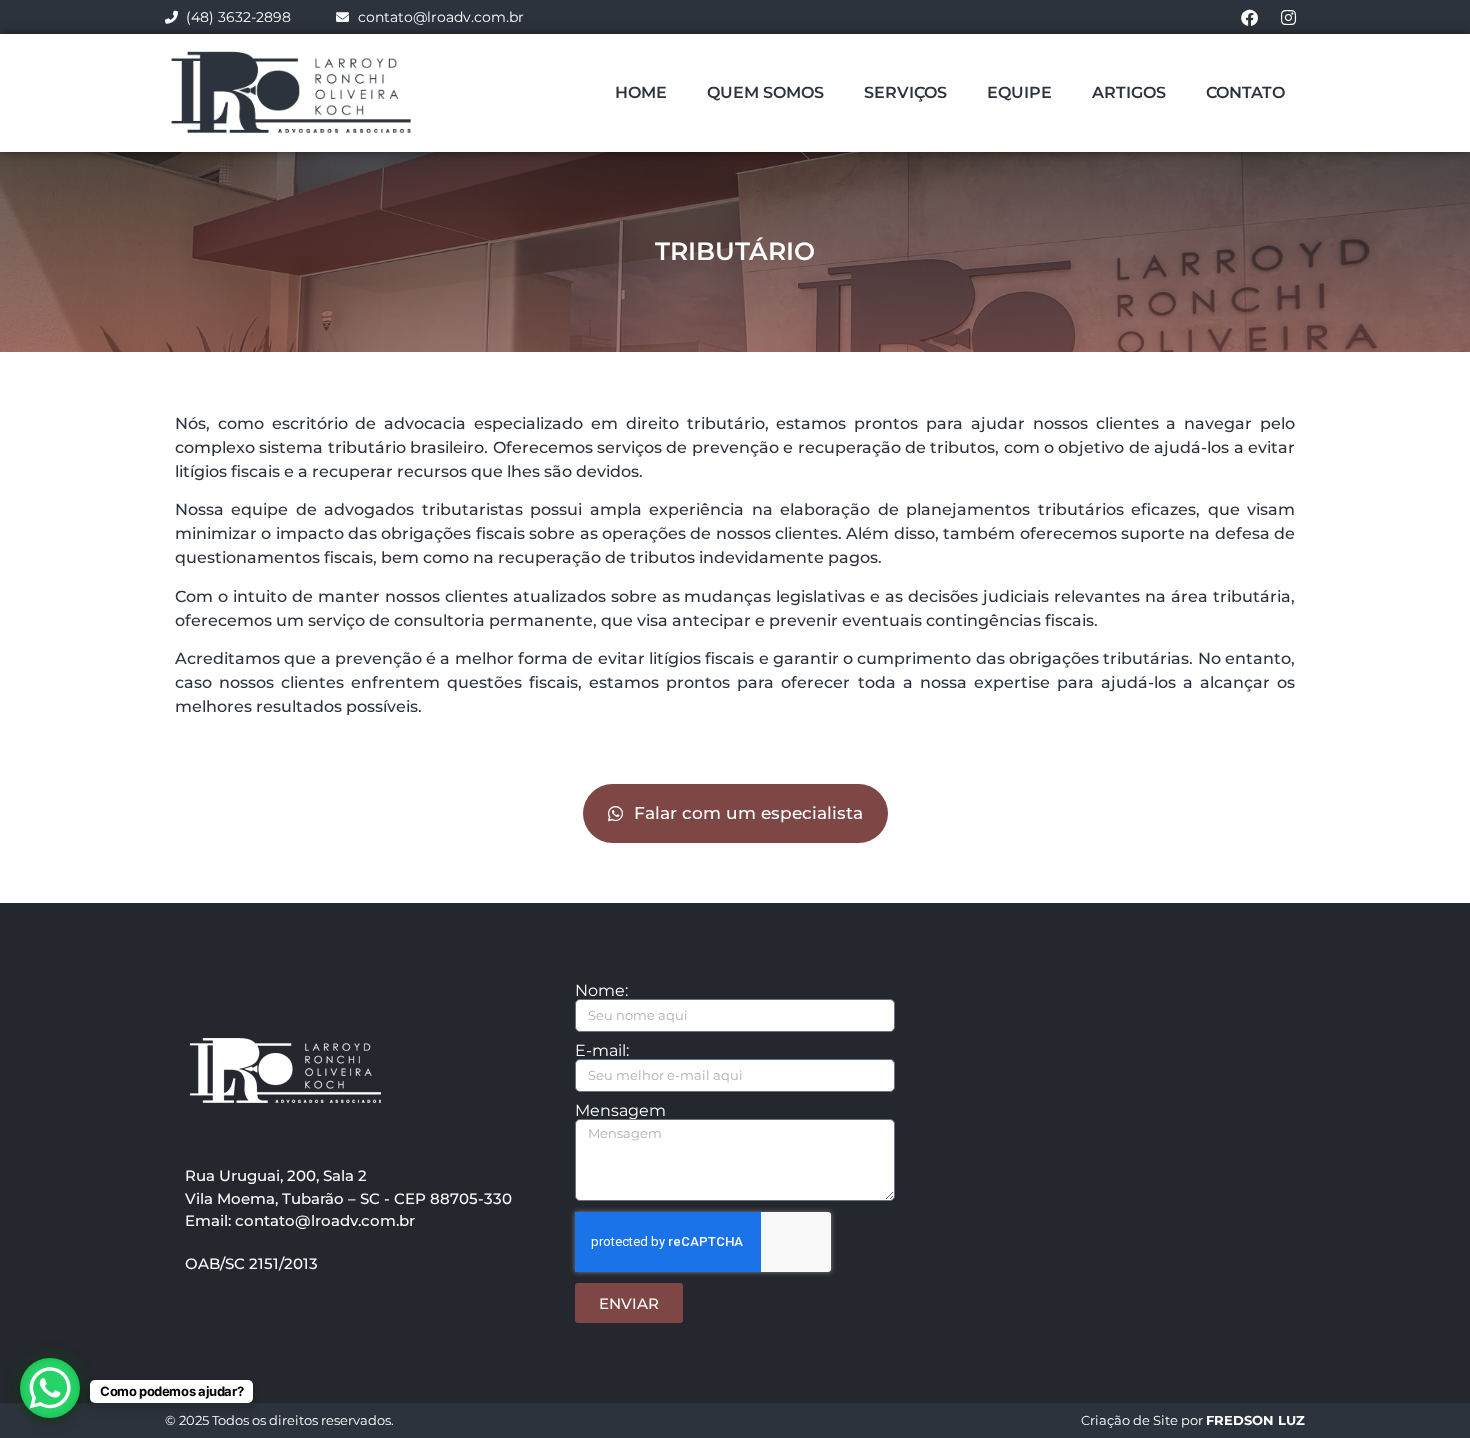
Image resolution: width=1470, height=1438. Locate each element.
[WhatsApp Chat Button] (50, 1388)
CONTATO (1245, 92)
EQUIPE (1019, 92)
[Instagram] (1288, 17)
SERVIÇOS (905, 92)
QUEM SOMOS (765, 92)
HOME (641, 92)
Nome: (601, 991)
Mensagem (620, 1111)
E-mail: (602, 1051)
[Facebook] (1249, 17)
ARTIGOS (1129, 92)
